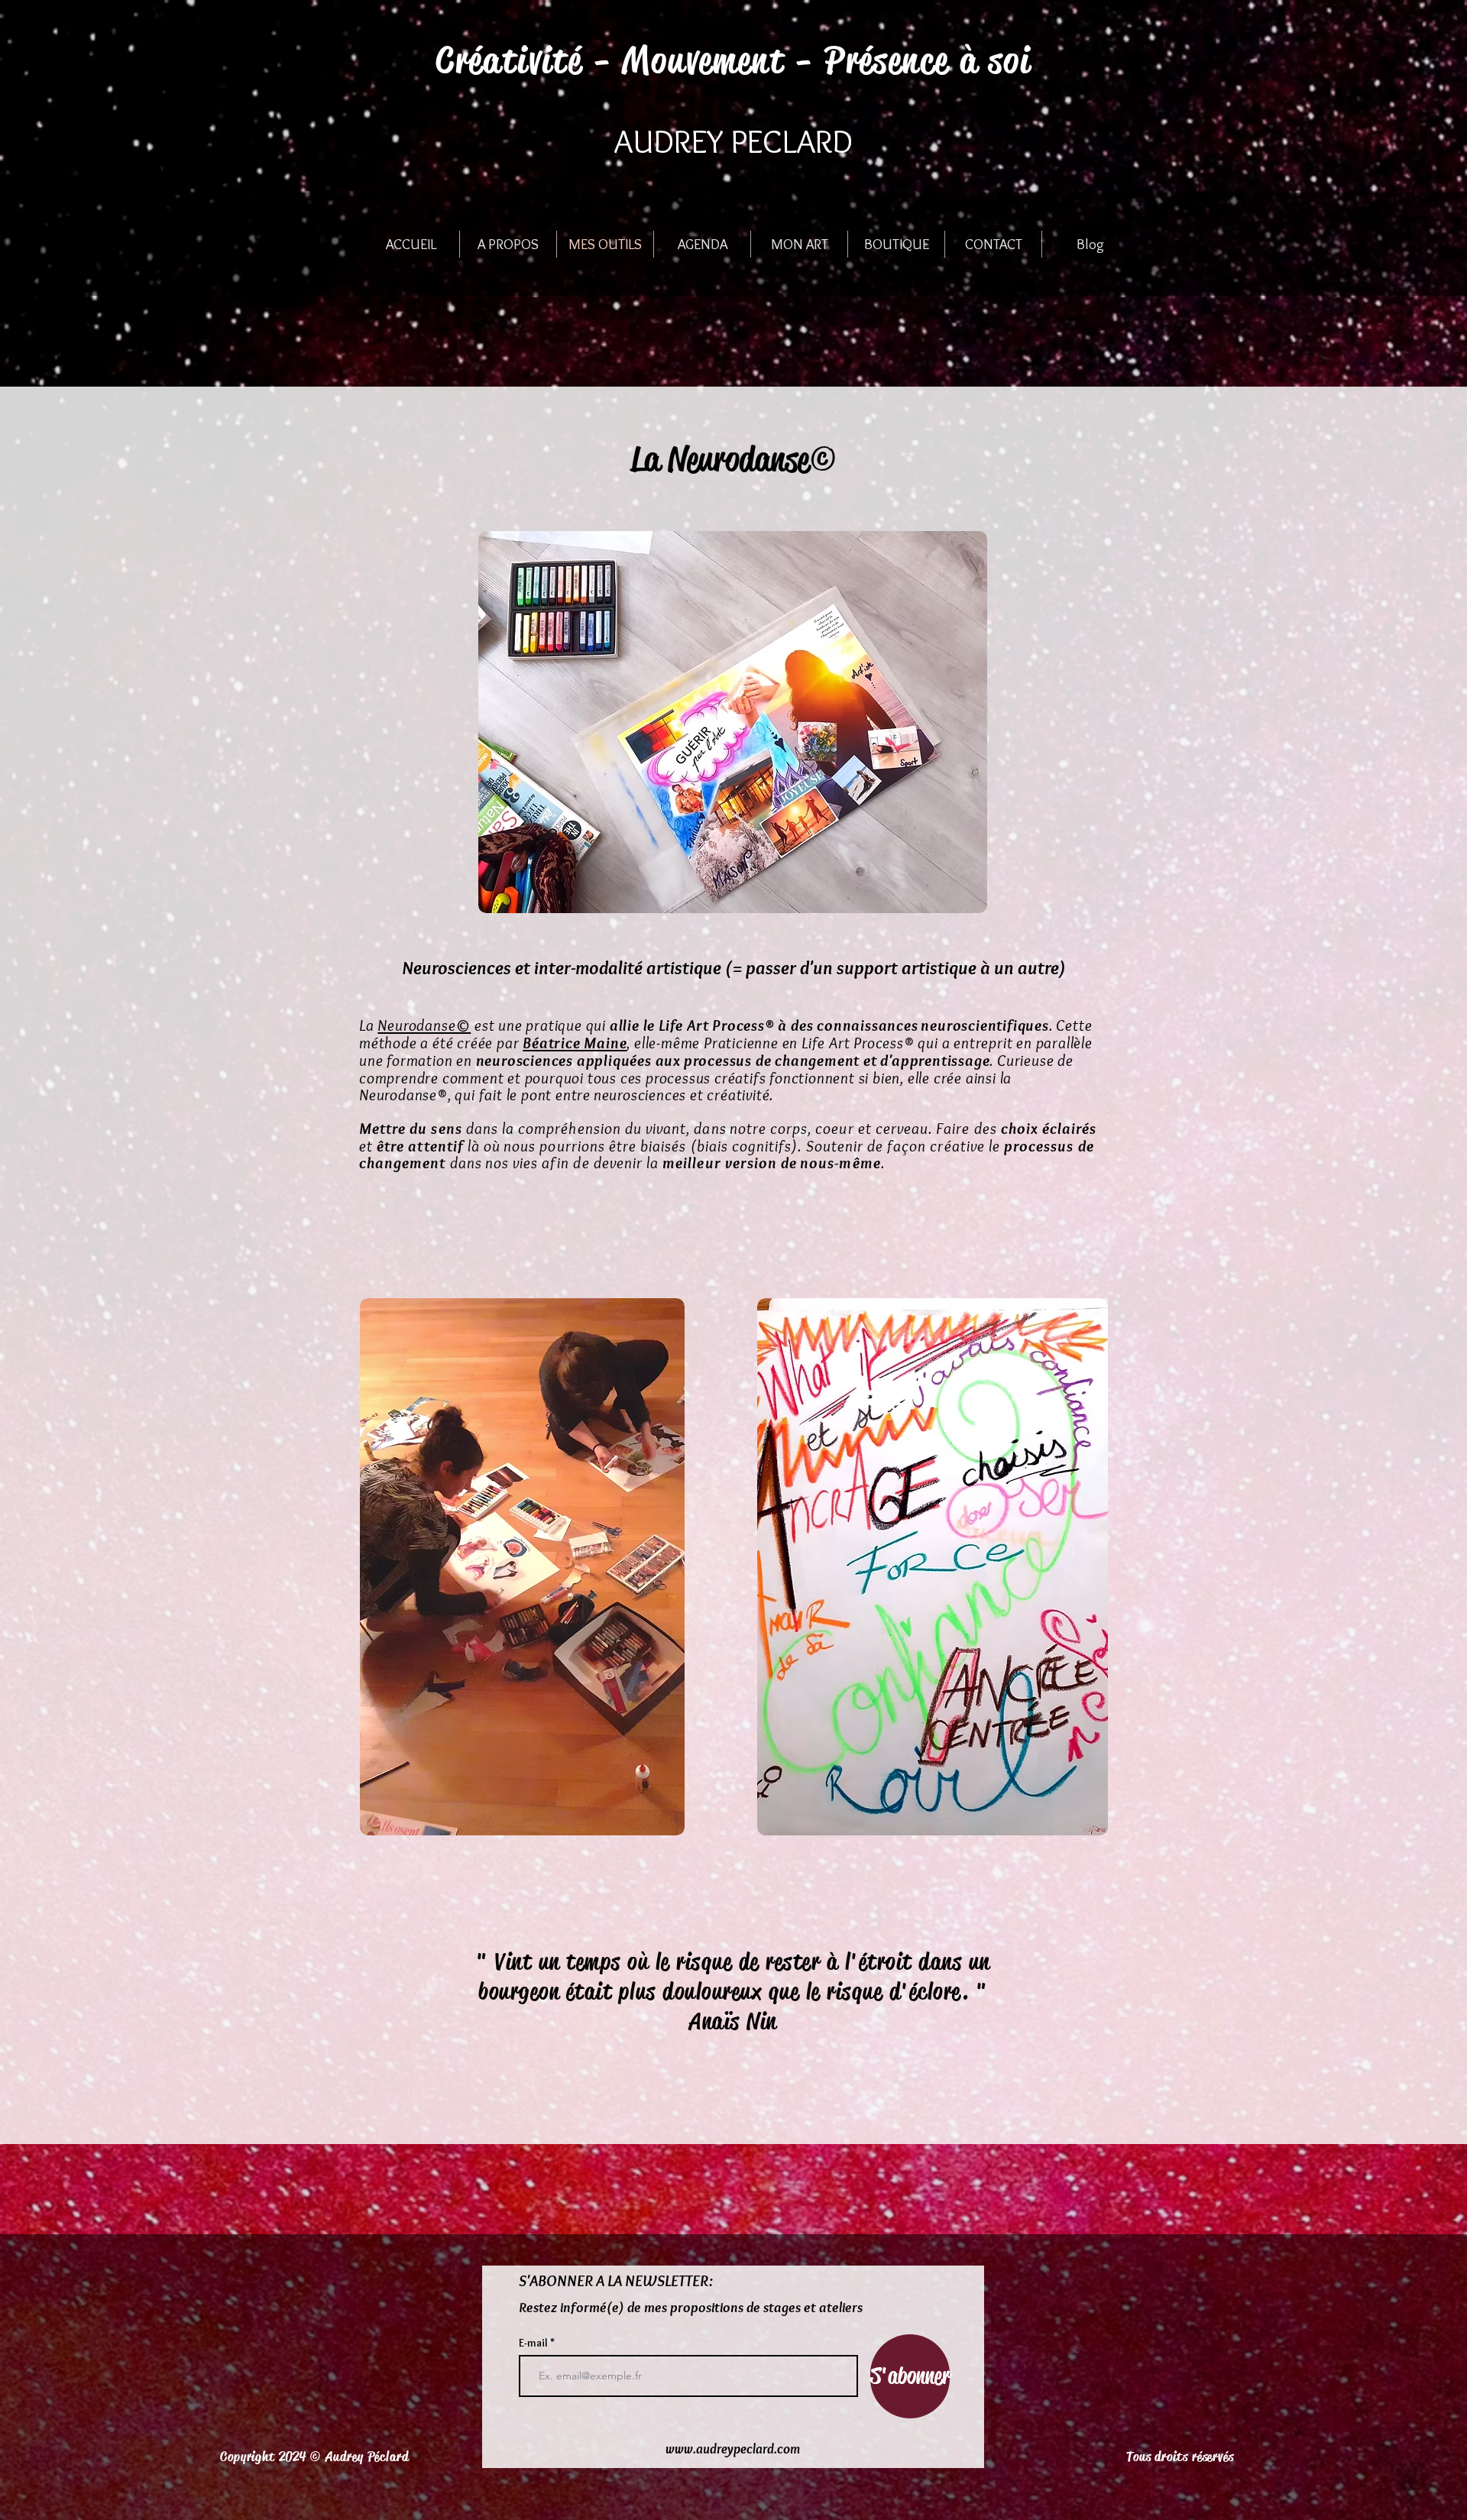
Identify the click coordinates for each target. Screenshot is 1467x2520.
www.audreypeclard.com (733, 2449)
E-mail (534, 2343)
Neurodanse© (424, 1025)
